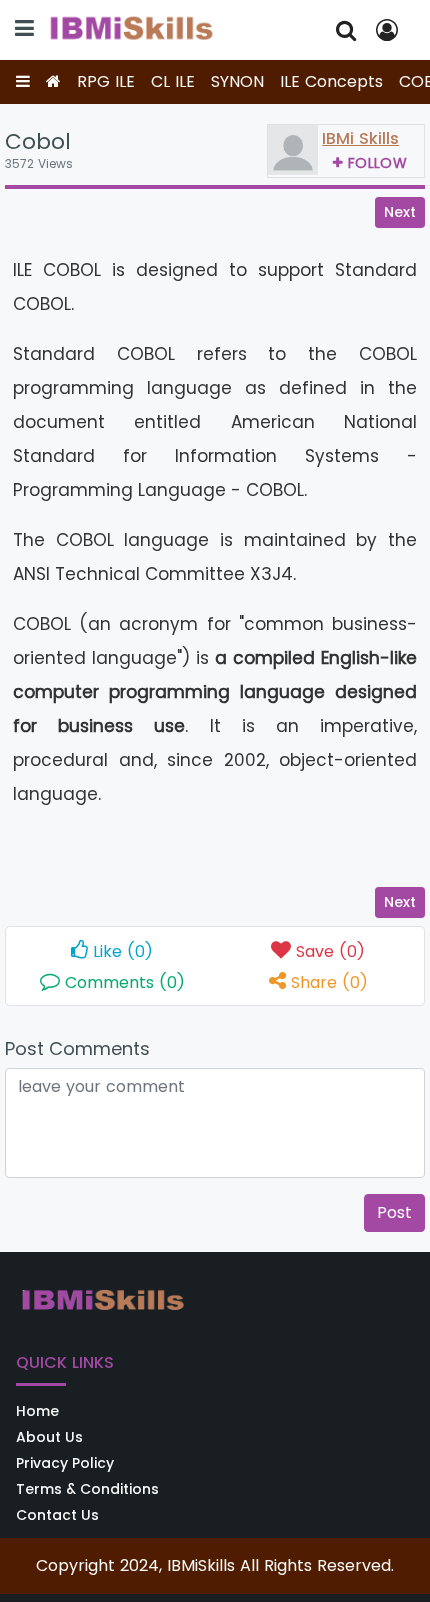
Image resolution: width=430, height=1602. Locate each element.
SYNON (237, 81)
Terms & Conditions (87, 1489)
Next (400, 212)
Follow (377, 163)
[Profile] (390, 30)
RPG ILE (106, 81)
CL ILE (173, 81)
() (123, 951)
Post (394, 1212)
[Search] (346, 30)
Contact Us (57, 1515)
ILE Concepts (331, 81)
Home (37, 1411)
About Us (49, 1437)
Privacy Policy (65, 1463)
